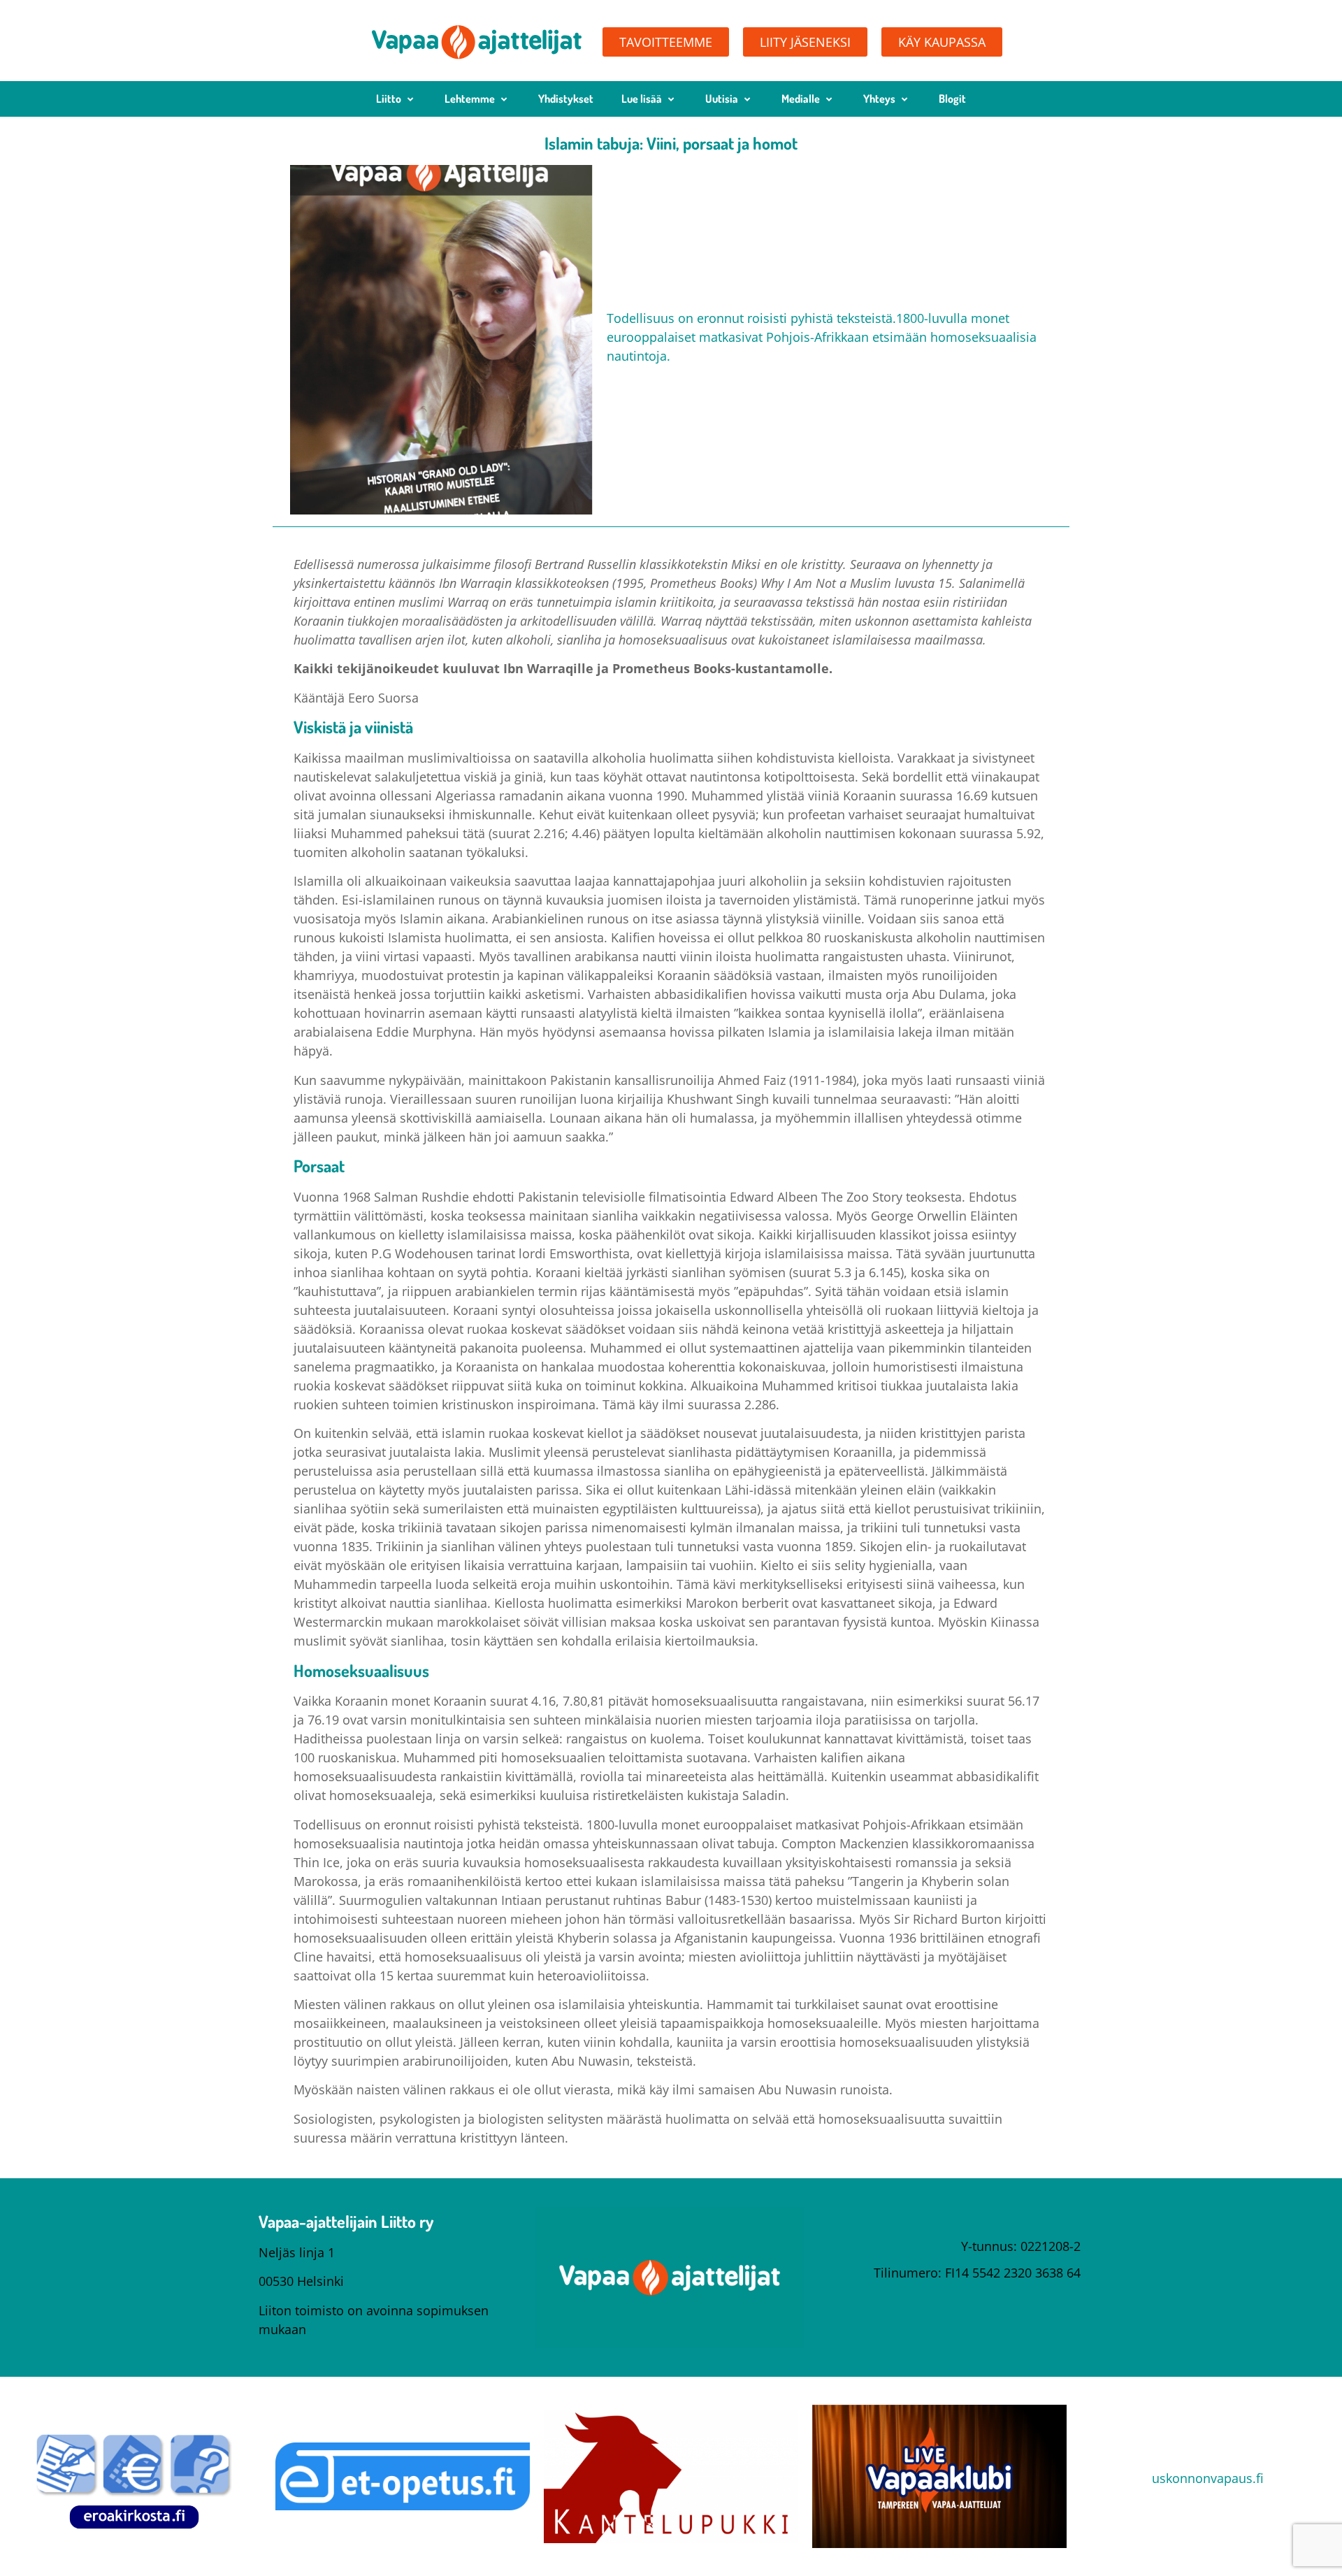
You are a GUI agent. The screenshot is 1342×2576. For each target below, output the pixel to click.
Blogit (952, 99)
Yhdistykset (566, 99)
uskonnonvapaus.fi (1208, 2478)
